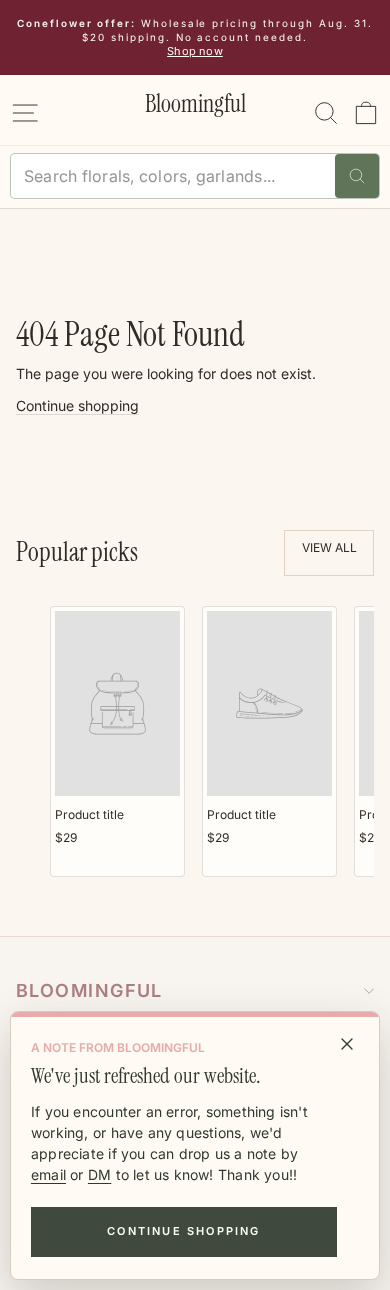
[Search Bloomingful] (357, 176)
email (48, 1174)
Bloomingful (89, 990)
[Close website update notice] (347, 1044)
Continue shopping (183, 1231)
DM (99, 1174)
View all (329, 547)
